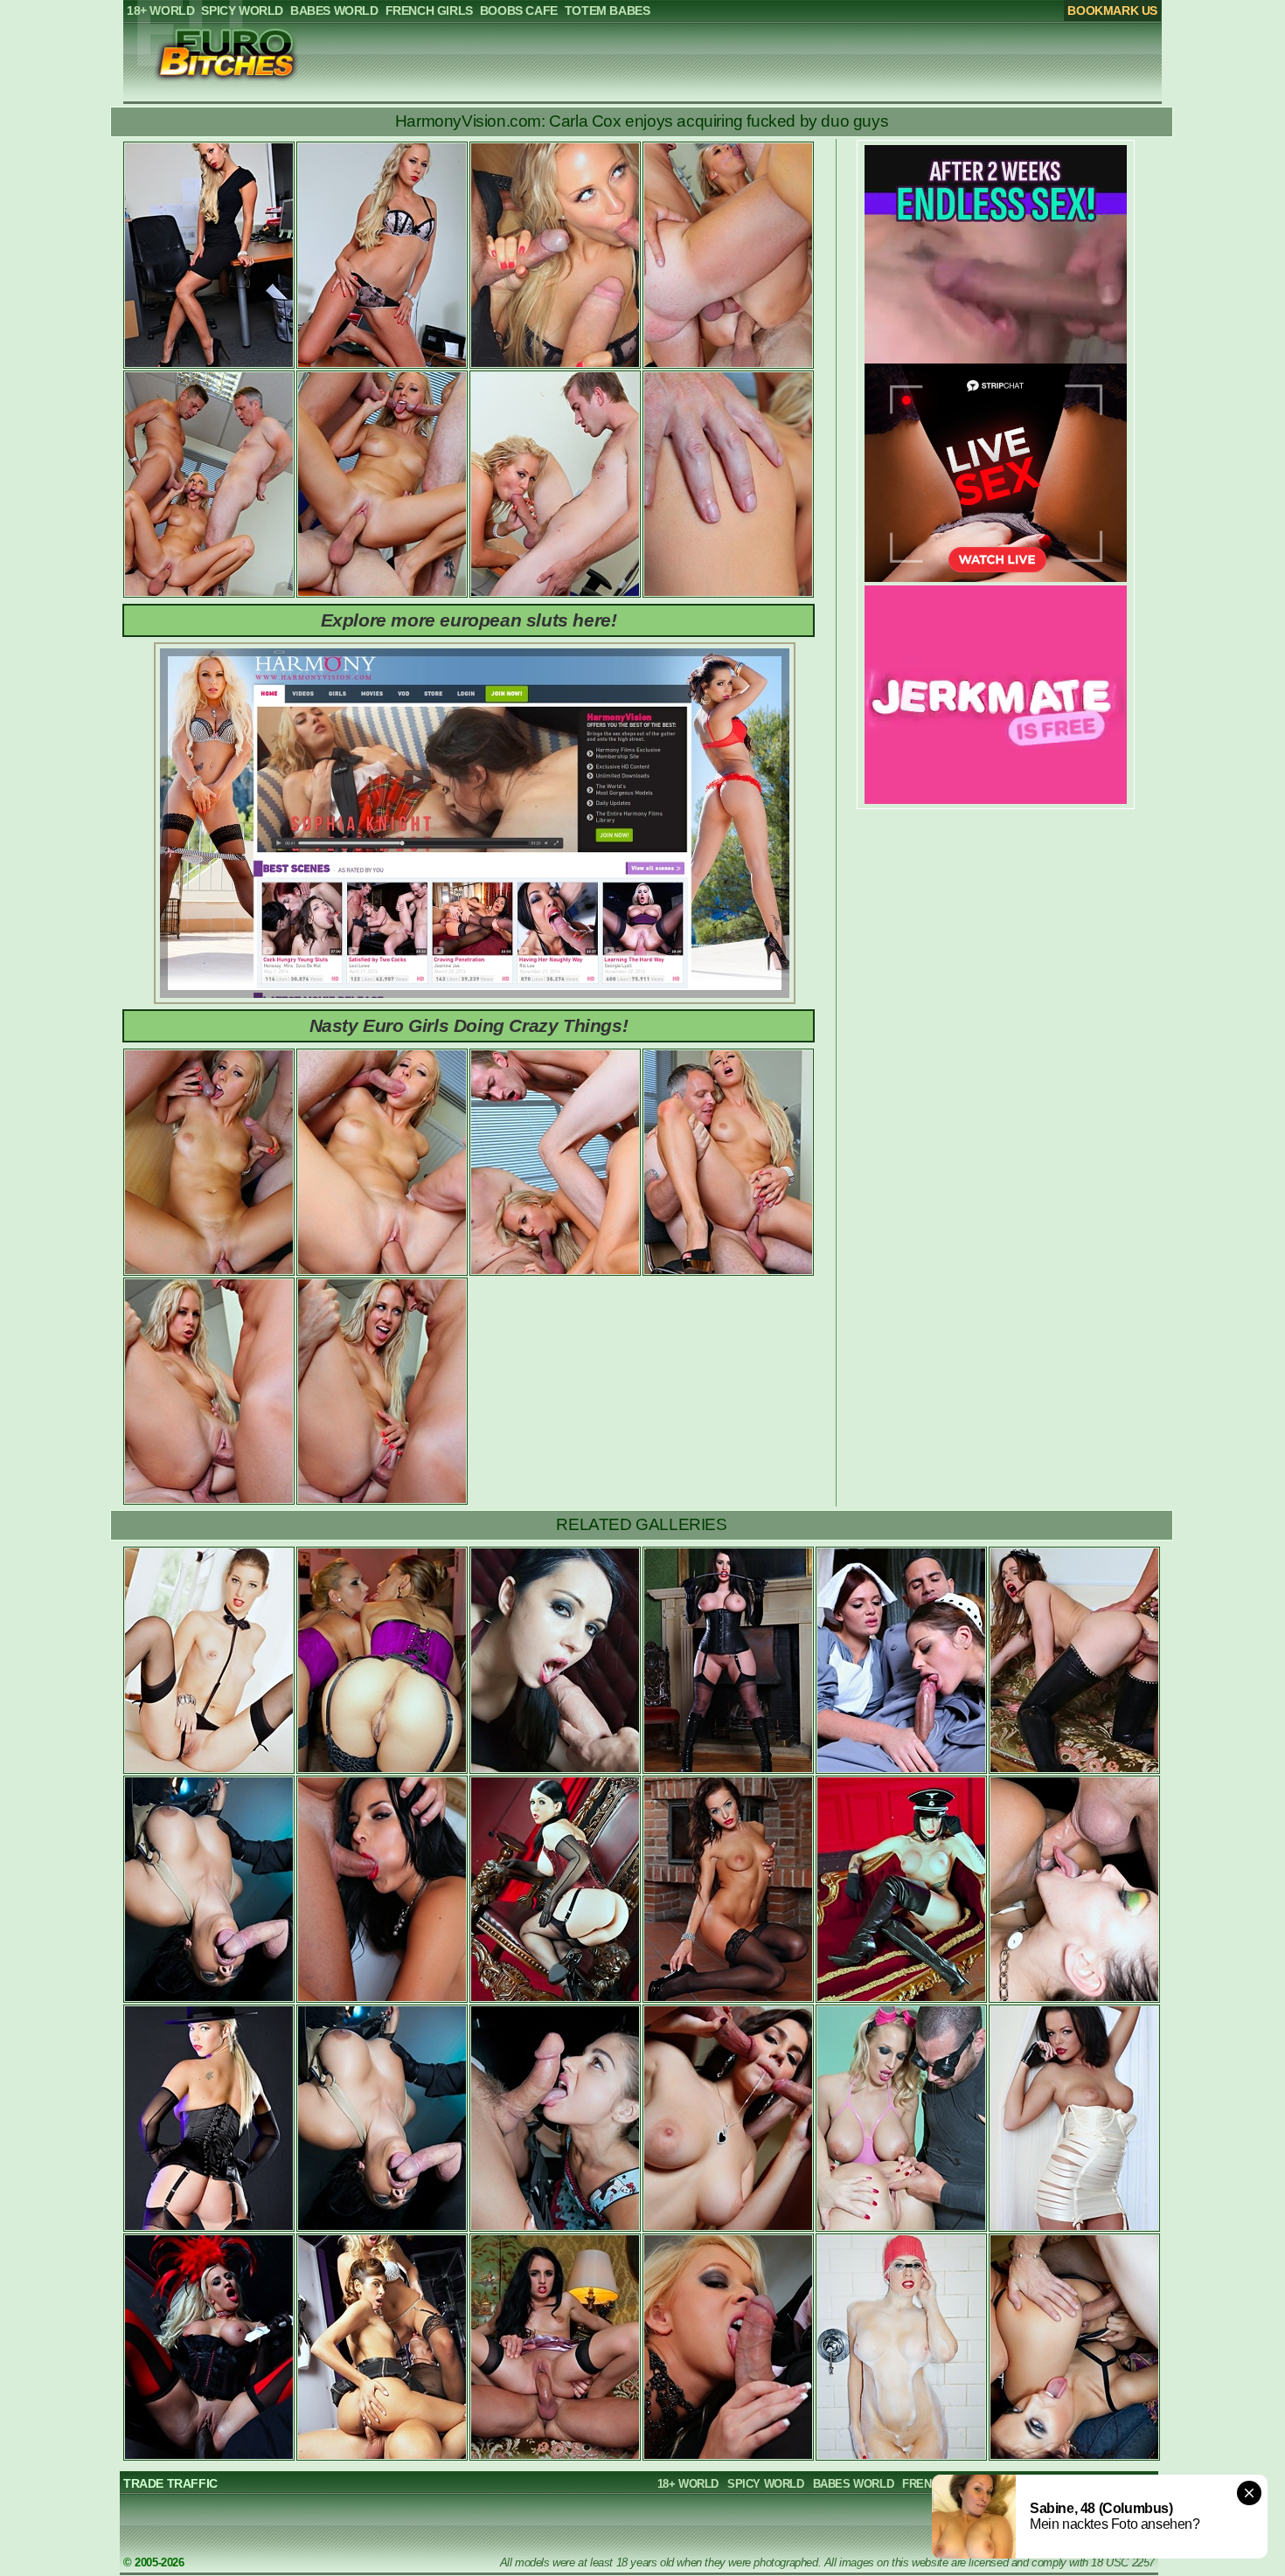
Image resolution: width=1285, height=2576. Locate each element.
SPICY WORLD (766, 2484)
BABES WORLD (854, 2484)
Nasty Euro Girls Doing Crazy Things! (469, 1025)
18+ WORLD (688, 2484)
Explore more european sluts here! (469, 620)
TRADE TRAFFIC (170, 2483)
